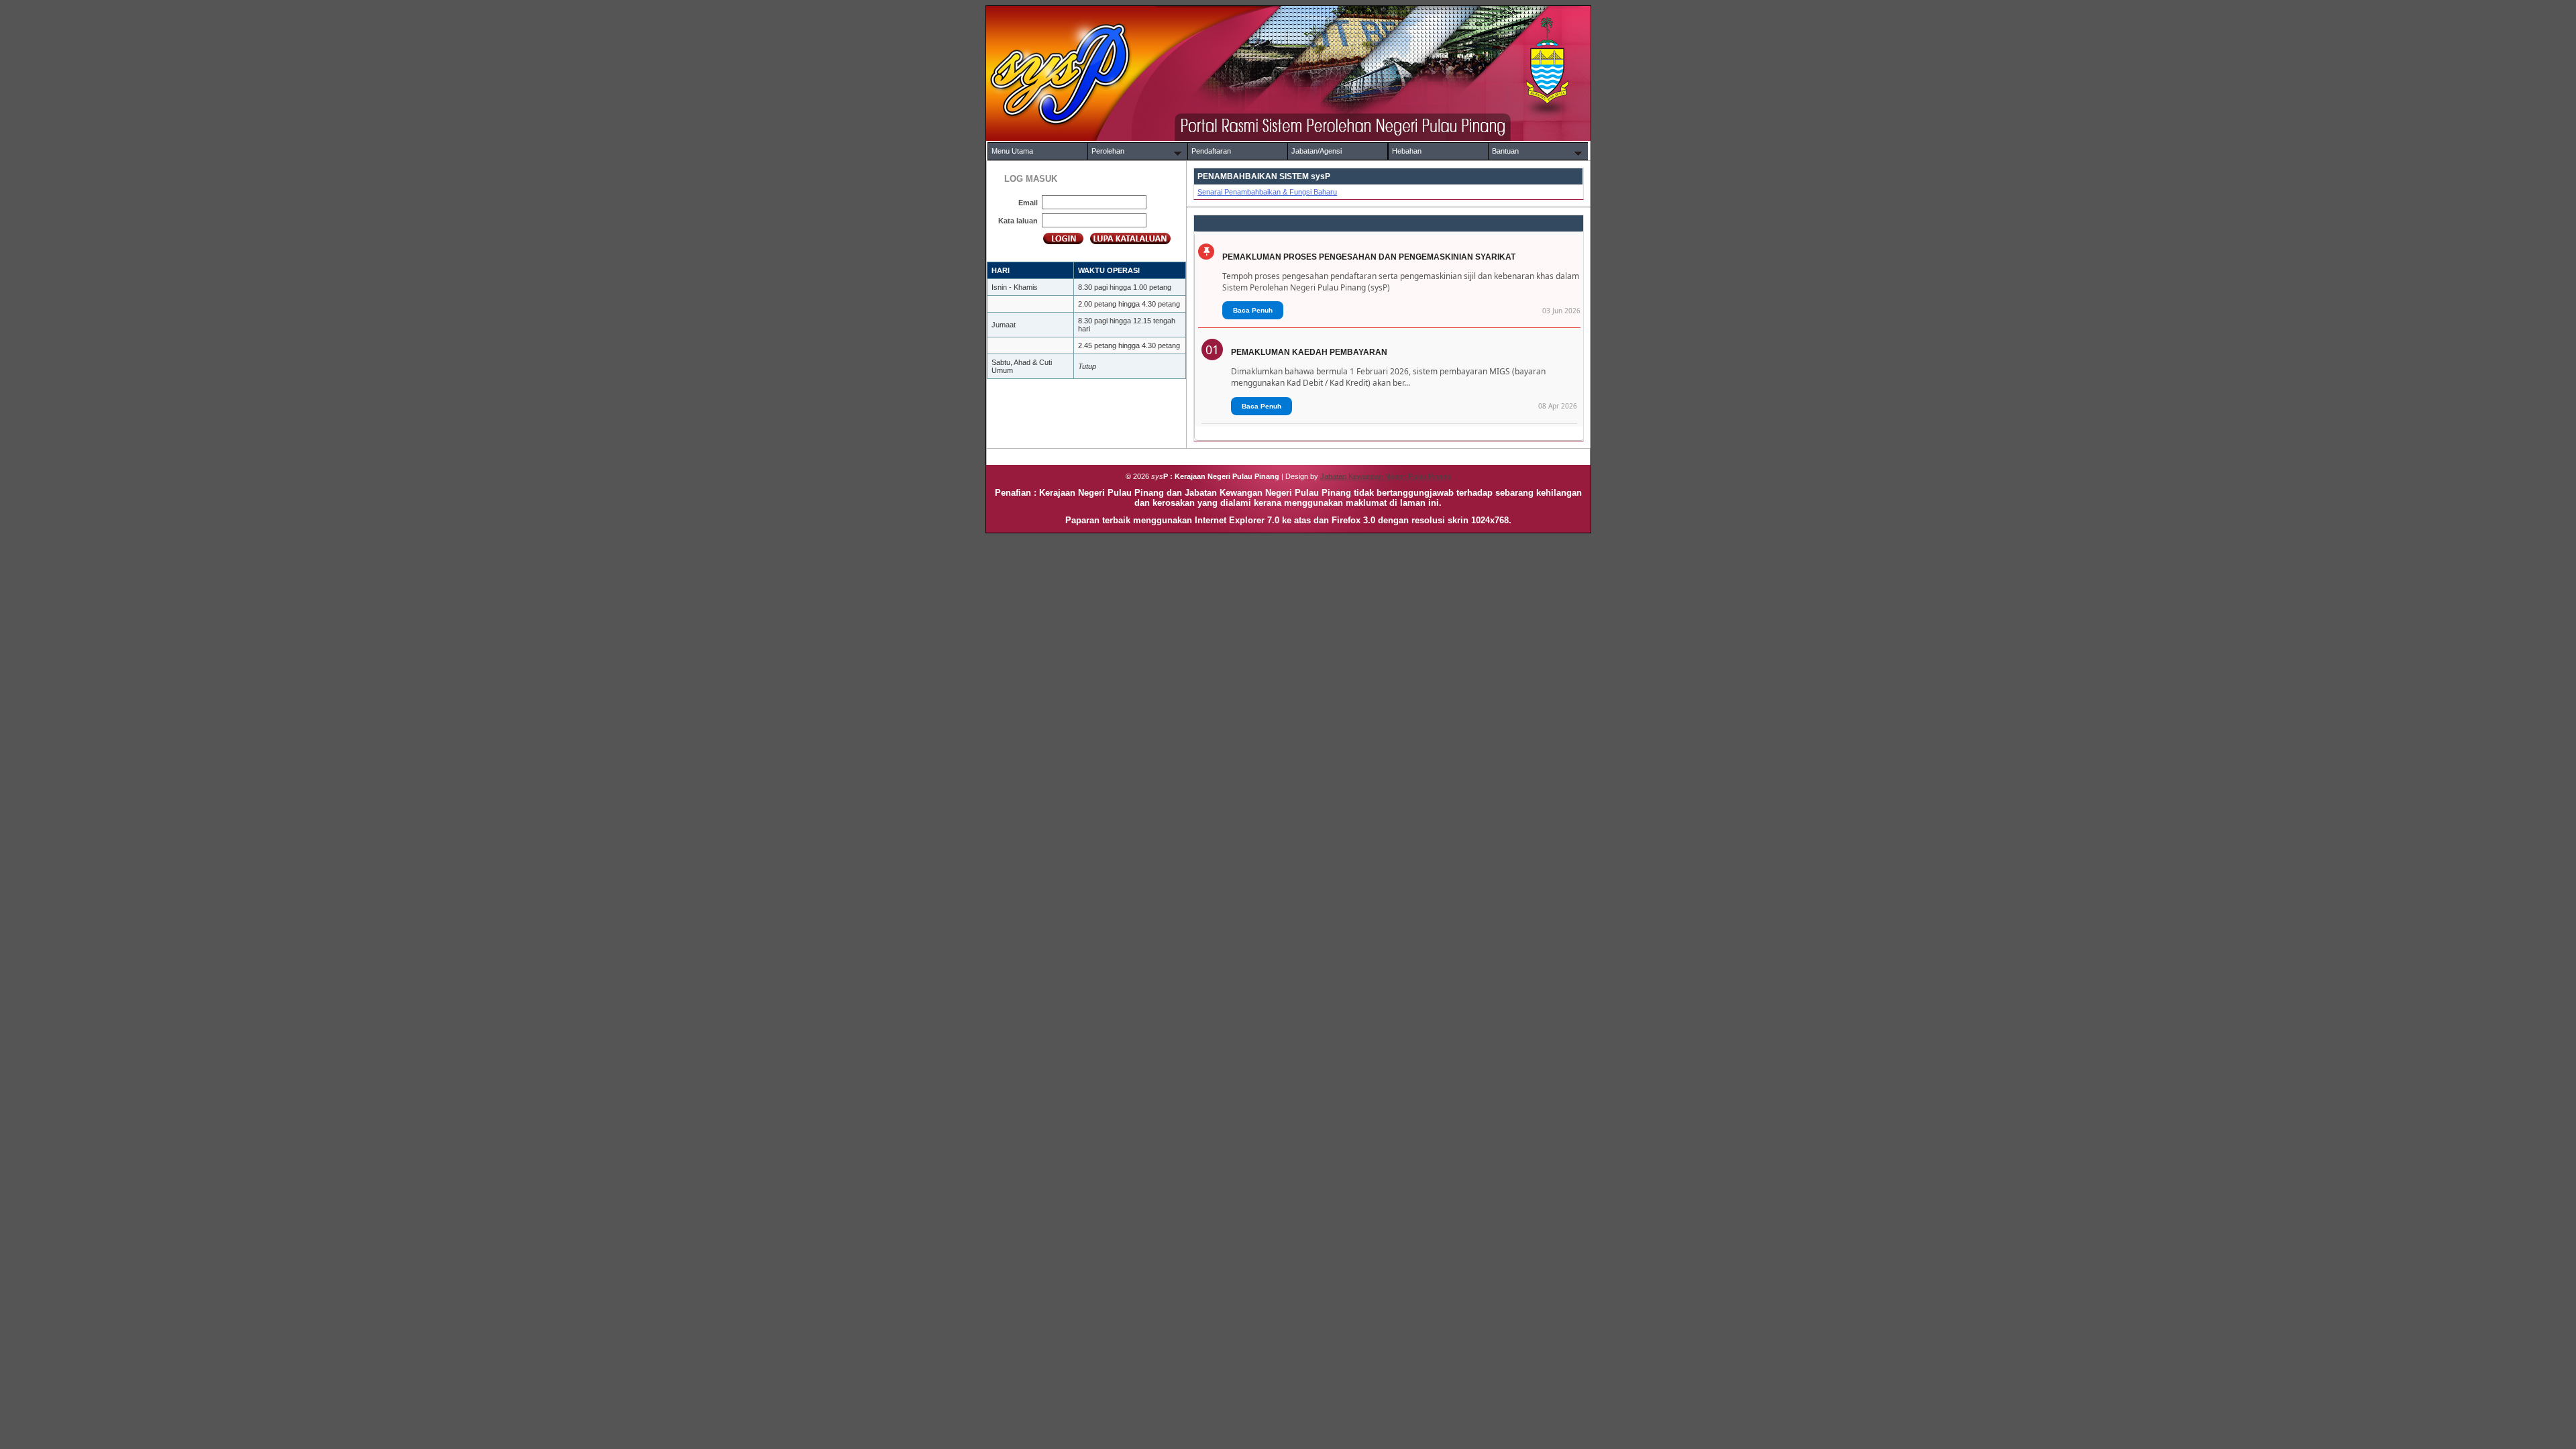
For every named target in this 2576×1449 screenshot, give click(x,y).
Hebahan (1407, 151)
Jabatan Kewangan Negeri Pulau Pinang (1385, 476)
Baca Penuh (1253, 310)
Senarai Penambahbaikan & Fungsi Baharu (1267, 192)
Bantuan (1505, 151)
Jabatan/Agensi (1317, 151)
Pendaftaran (1211, 151)
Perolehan (1108, 151)
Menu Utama (1012, 151)
